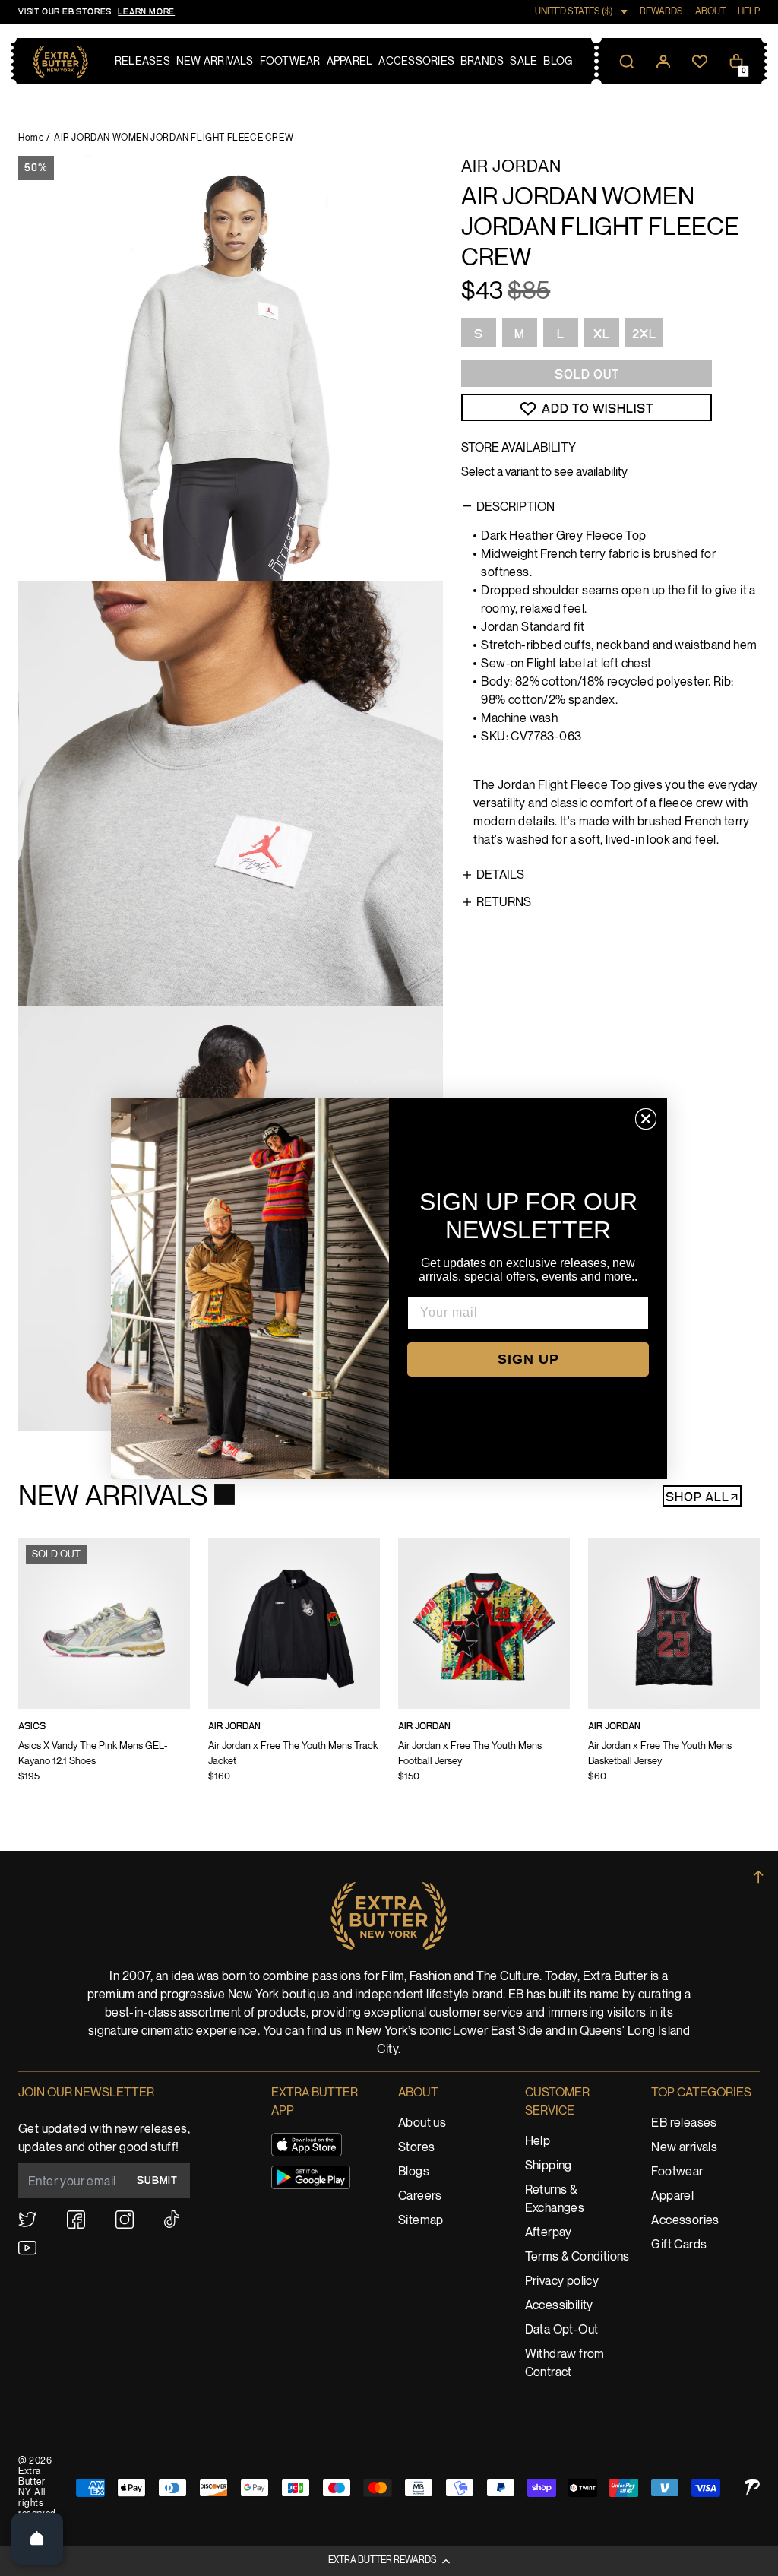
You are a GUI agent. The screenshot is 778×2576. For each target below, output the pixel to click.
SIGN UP (528, 1359)
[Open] (37, 2539)
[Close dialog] (646, 1119)
